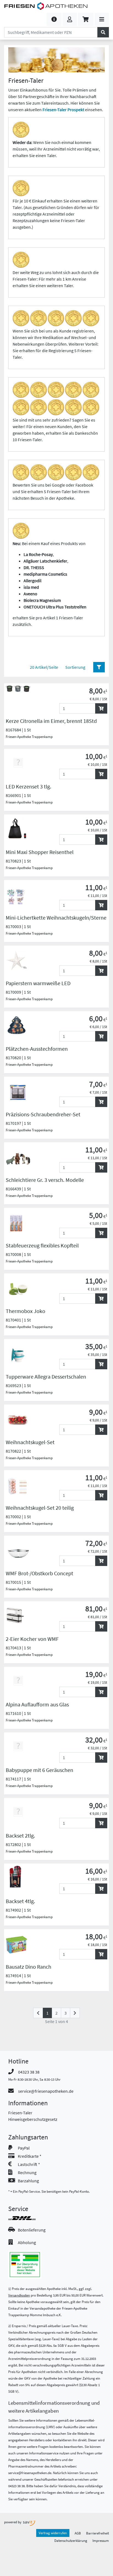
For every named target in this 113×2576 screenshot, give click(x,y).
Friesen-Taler (20, 2113)
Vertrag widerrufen (53, 2533)
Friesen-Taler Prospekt (63, 110)
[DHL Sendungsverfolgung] (27, 2218)
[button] (54, 19)
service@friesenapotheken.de (46, 2091)
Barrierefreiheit (98, 2533)
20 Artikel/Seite (44, 667)
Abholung (27, 2242)
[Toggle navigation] (102, 19)
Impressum (101, 2540)
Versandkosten (19, 2295)
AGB (78, 2533)
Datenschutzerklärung (71, 2540)
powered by (13, 2522)
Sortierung (75, 667)
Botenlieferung (32, 2230)
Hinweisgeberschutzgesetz (33, 2119)
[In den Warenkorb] (101, 708)
